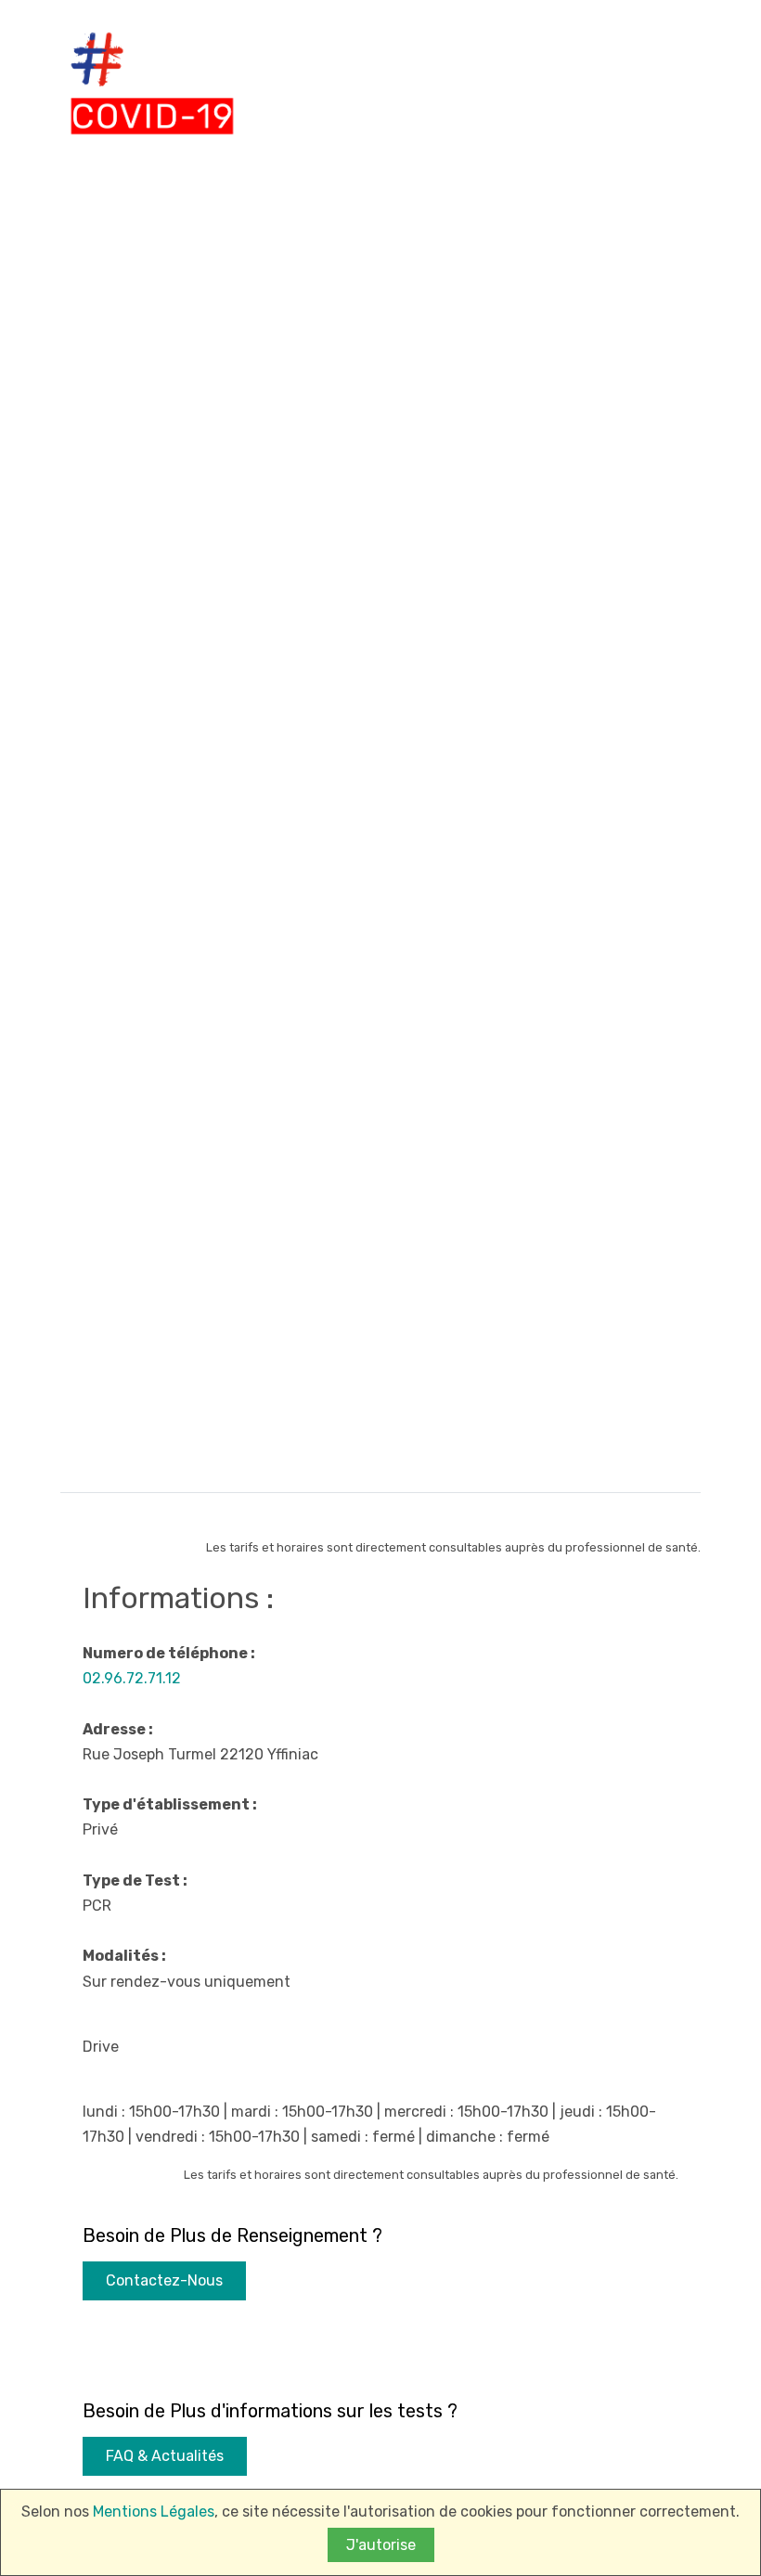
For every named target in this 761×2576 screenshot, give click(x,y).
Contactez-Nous (164, 2280)
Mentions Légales (154, 2512)
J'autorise (381, 2545)
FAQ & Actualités (165, 2456)
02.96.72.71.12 (132, 1678)
